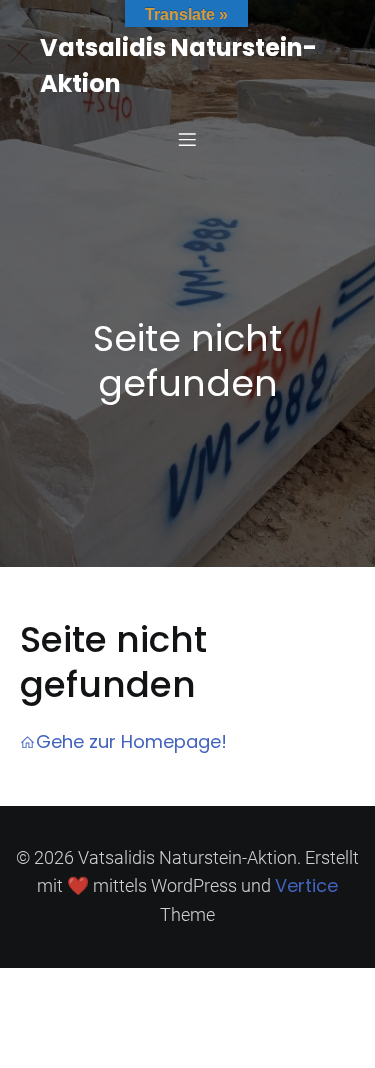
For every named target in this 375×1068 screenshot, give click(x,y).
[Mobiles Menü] (188, 139)
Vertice (306, 885)
